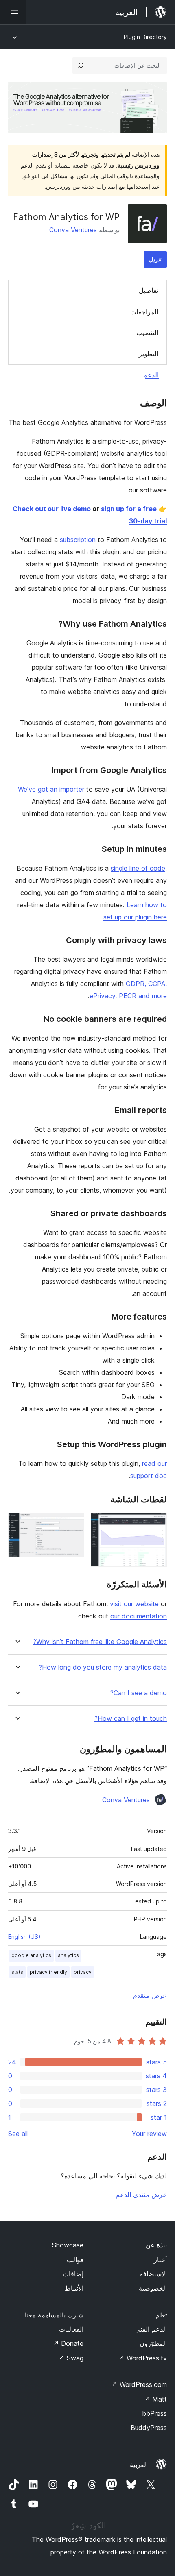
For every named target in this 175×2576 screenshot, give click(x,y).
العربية (139, 2465)
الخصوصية (153, 2288)
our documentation (139, 1616)
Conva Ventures (73, 230)
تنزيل (155, 259)
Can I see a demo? (139, 1693)
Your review (149, 2134)
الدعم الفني (151, 2329)
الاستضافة (153, 2274)
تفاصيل (149, 290)
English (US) (24, 1937)
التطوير (149, 354)
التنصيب (147, 333)
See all (18, 2134)
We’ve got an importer (51, 789)
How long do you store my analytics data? (103, 1667)
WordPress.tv (143, 2358)
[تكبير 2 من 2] (73, 1524)
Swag (71, 2358)
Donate (68, 2343)
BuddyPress (149, 2428)
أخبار (160, 2260)
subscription (78, 540)
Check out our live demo (52, 509)
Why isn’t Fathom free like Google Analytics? (100, 1642)
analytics (68, 1955)
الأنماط (74, 2288)
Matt (155, 2399)
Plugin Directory (145, 37)
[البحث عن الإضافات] (81, 65)
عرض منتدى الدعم (141, 2195)
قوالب (75, 2260)
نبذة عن (156, 2245)
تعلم (161, 2315)
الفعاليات (71, 2329)
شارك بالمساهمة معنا (54, 2315)
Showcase (68, 2245)
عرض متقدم (150, 1995)
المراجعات (144, 312)
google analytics (31, 1955)
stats (17, 1972)
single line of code (138, 868)
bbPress (154, 2413)
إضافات (73, 2274)
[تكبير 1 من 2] (156, 1524)
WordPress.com (139, 2384)
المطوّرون (153, 2343)
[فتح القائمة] (13, 12)
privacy (83, 1972)
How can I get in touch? (131, 1719)
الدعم (151, 375)
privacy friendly (48, 1972)
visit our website (134, 1604)
